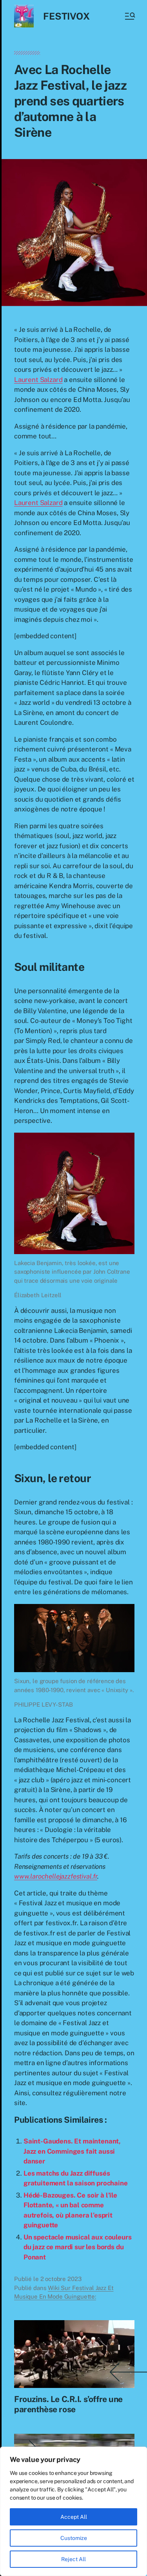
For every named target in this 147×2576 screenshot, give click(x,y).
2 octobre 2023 (61, 2279)
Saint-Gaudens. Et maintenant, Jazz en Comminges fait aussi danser (72, 2151)
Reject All (73, 2559)
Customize (74, 2538)
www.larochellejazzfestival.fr (56, 1876)
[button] (129, 16)
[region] (73, 2511)
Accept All (74, 2517)
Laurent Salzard (38, 380)
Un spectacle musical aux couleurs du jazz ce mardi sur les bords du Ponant (77, 2247)
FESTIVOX (66, 16)
